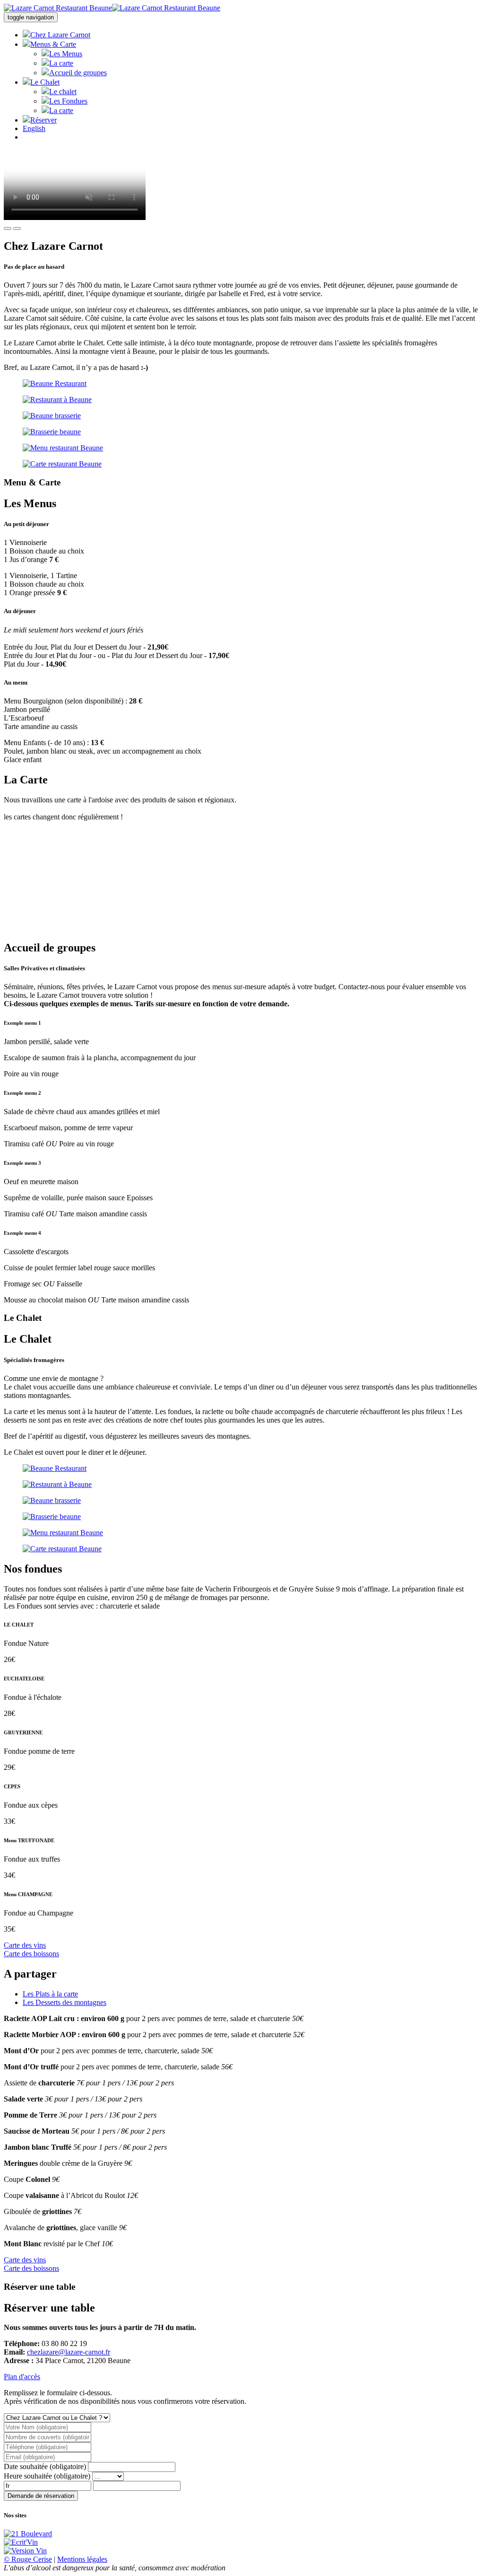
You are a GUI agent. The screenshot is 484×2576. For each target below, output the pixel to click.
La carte (61, 63)
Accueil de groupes (78, 73)
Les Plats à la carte (50, 1994)
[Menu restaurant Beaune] (242, 448)
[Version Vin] (25, 2551)
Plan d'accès (22, 2377)
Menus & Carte (53, 44)
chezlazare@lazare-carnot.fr (69, 2352)
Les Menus (66, 54)
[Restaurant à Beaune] (242, 400)
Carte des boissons (31, 1954)
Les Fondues (68, 101)
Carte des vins (25, 1945)
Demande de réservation (41, 2496)
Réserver (43, 120)
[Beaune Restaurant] (242, 384)
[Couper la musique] (8, 229)
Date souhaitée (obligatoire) (45, 2466)
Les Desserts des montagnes (65, 2002)
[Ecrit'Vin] (21, 2542)
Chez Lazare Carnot (60, 35)
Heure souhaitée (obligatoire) (47, 2476)
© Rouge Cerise (28, 2559)
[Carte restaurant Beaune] (242, 464)
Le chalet (63, 92)
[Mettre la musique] (17, 229)
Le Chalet (45, 82)
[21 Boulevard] (28, 2534)
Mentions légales (82, 2559)
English (34, 128)
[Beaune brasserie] (242, 416)
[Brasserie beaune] (242, 432)
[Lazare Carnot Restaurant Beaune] (112, 8)
